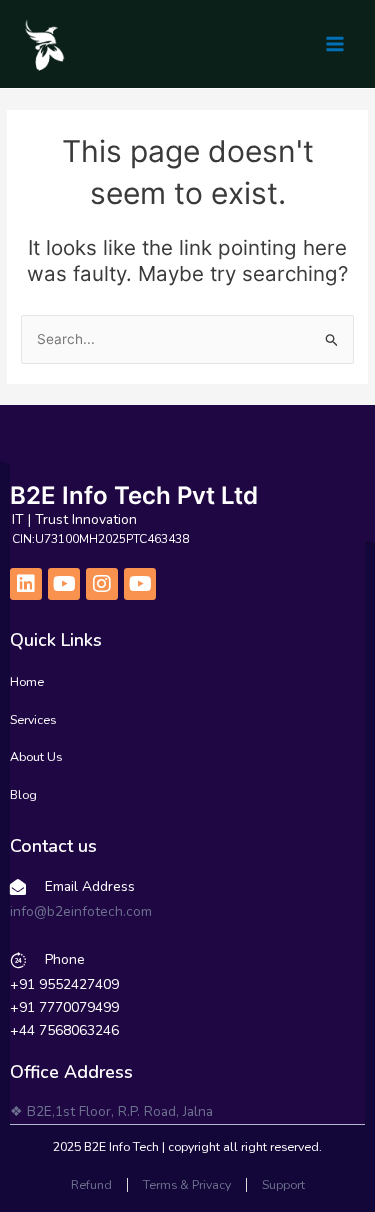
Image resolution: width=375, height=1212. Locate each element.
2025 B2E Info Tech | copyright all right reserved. (187, 1147)
